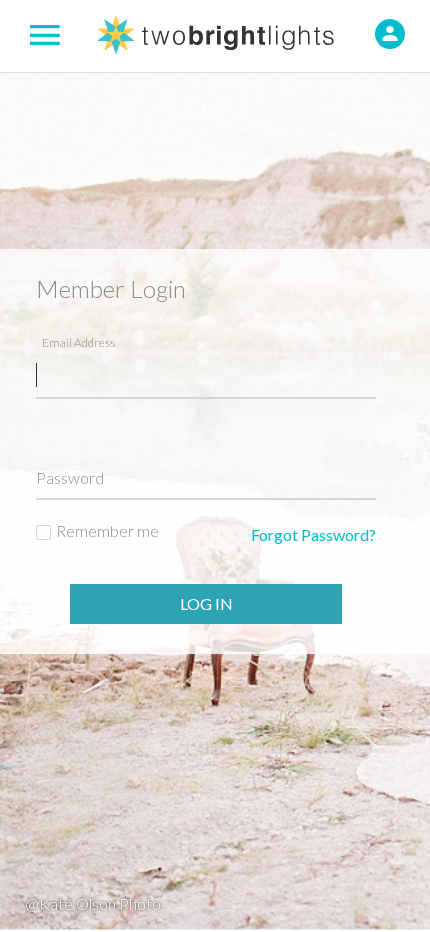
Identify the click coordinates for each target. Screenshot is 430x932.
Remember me (107, 530)
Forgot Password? (313, 534)
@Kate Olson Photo (93, 903)
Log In (206, 603)
